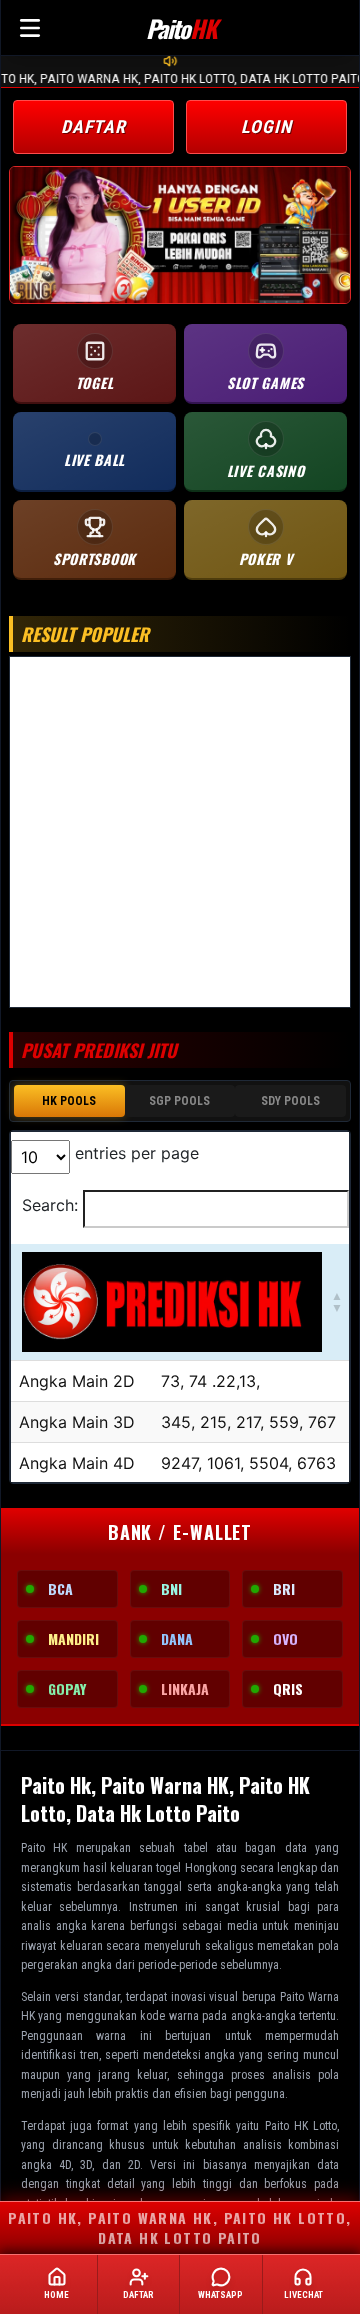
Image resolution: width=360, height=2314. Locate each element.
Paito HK (44, 1848)
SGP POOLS (179, 1101)
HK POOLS (69, 1101)
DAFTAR (93, 126)
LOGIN (266, 126)
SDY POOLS (290, 1101)
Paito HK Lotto (301, 2126)
